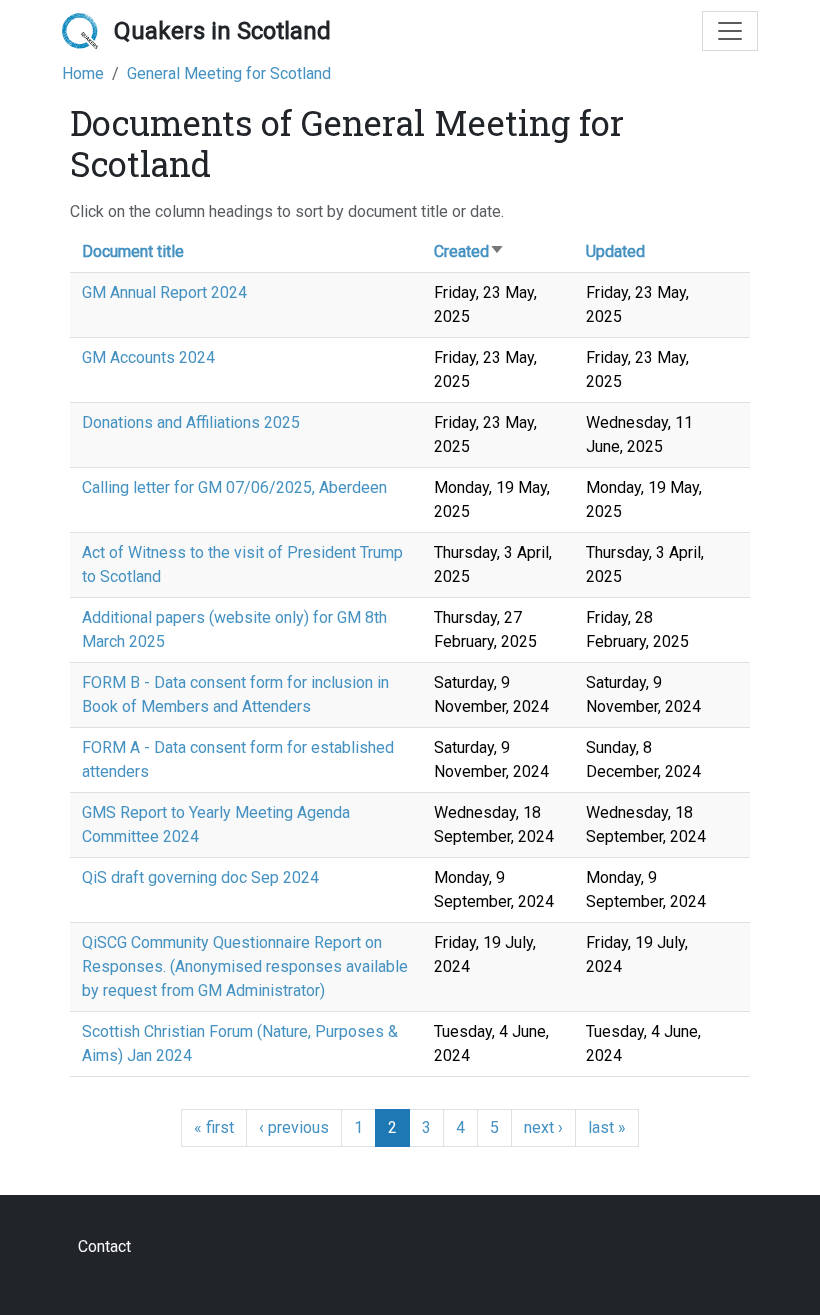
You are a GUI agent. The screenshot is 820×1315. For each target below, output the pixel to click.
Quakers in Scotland (222, 31)
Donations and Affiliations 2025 (191, 422)
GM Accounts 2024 (148, 357)
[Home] (88, 31)
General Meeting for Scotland (229, 73)
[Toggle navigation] (730, 31)
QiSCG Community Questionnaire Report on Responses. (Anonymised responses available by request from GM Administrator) (245, 966)
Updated (615, 251)
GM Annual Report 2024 (164, 292)
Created (469, 251)
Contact (104, 1246)
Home (83, 73)
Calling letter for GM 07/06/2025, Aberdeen (234, 487)
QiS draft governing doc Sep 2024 (200, 877)
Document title (133, 251)
